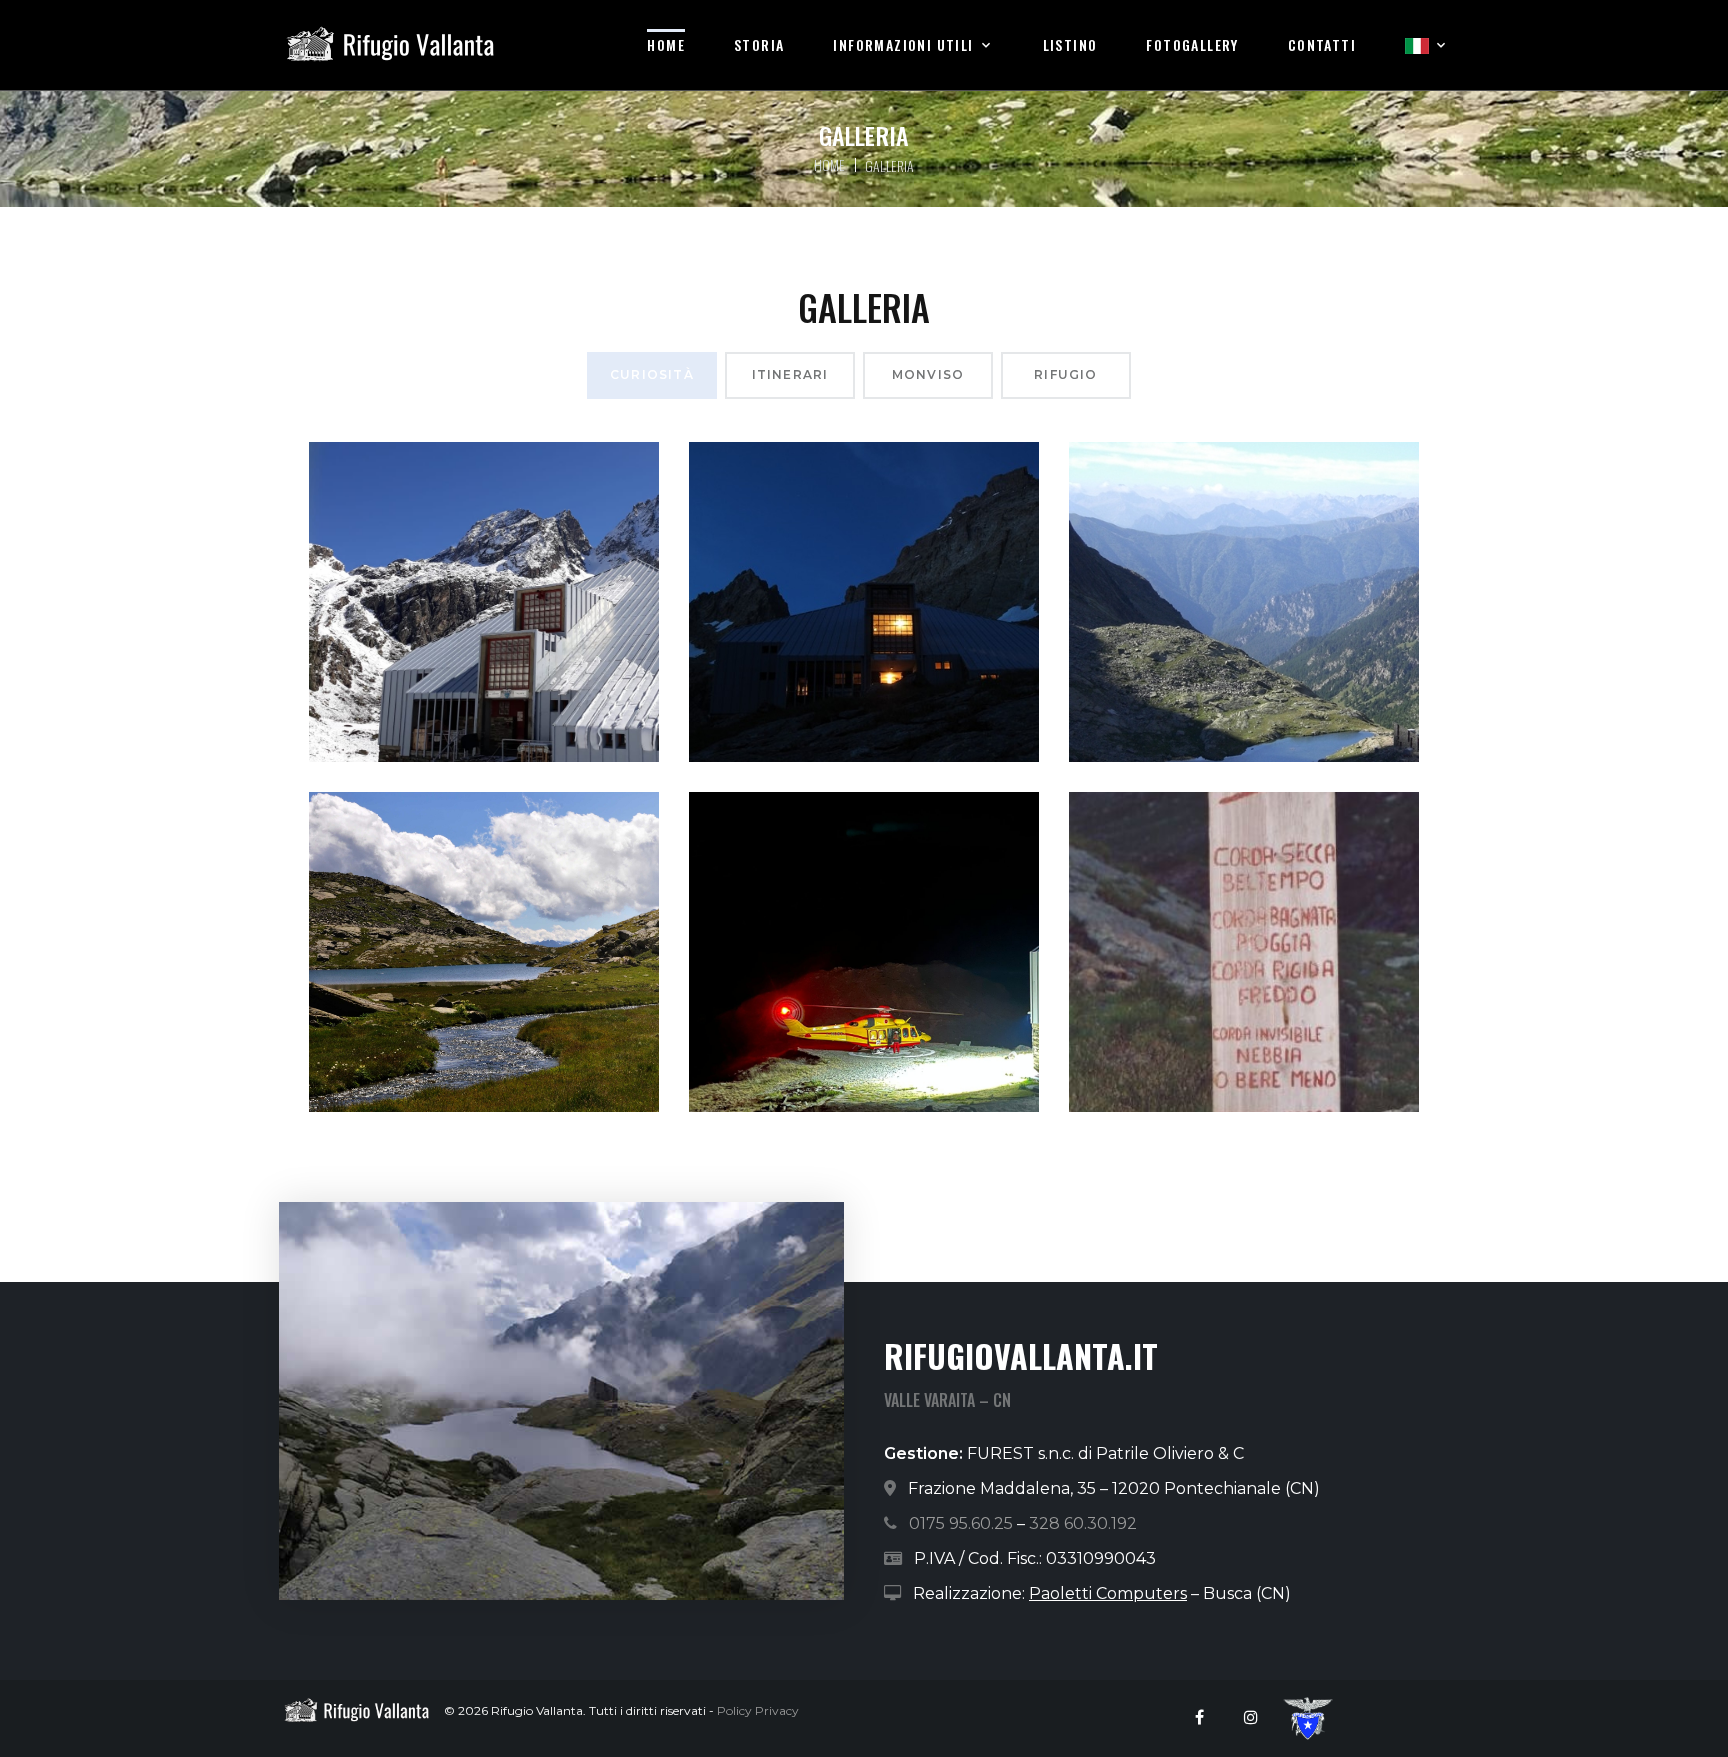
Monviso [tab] (928, 374)
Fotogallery (1192, 45)
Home (666, 45)
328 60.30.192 (1083, 1523)
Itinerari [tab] (790, 374)
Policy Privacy (758, 1710)
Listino (1070, 45)
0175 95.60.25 (961, 1523)
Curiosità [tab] (652, 374)
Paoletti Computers (1108, 1593)
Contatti (1322, 45)
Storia (759, 45)
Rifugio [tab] (1065, 374)
